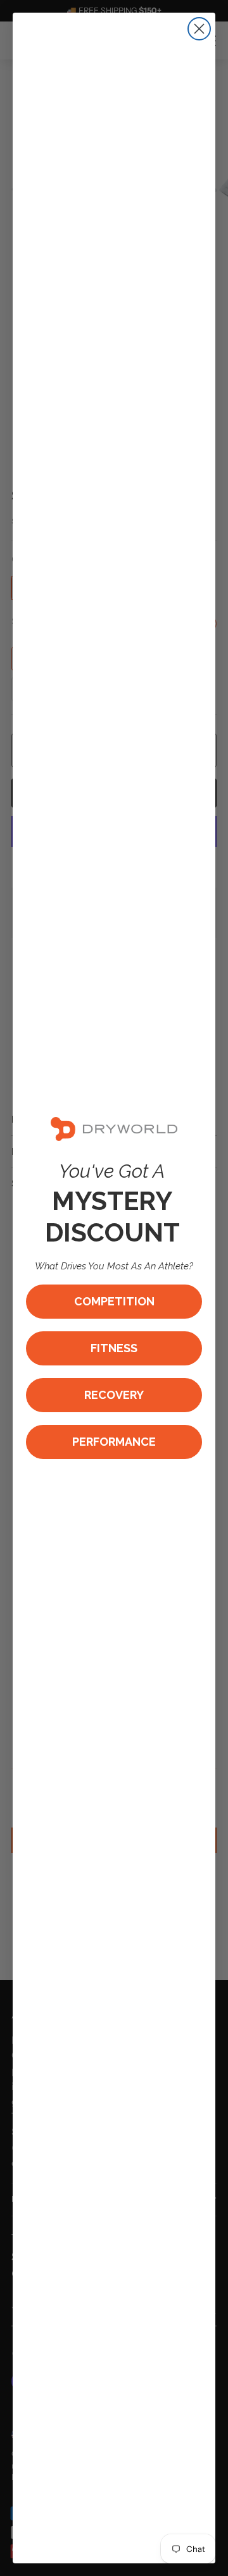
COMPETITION (114, 1301)
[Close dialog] (199, 29)
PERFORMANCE (114, 1442)
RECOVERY (114, 1395)
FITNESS (114, 1348)
